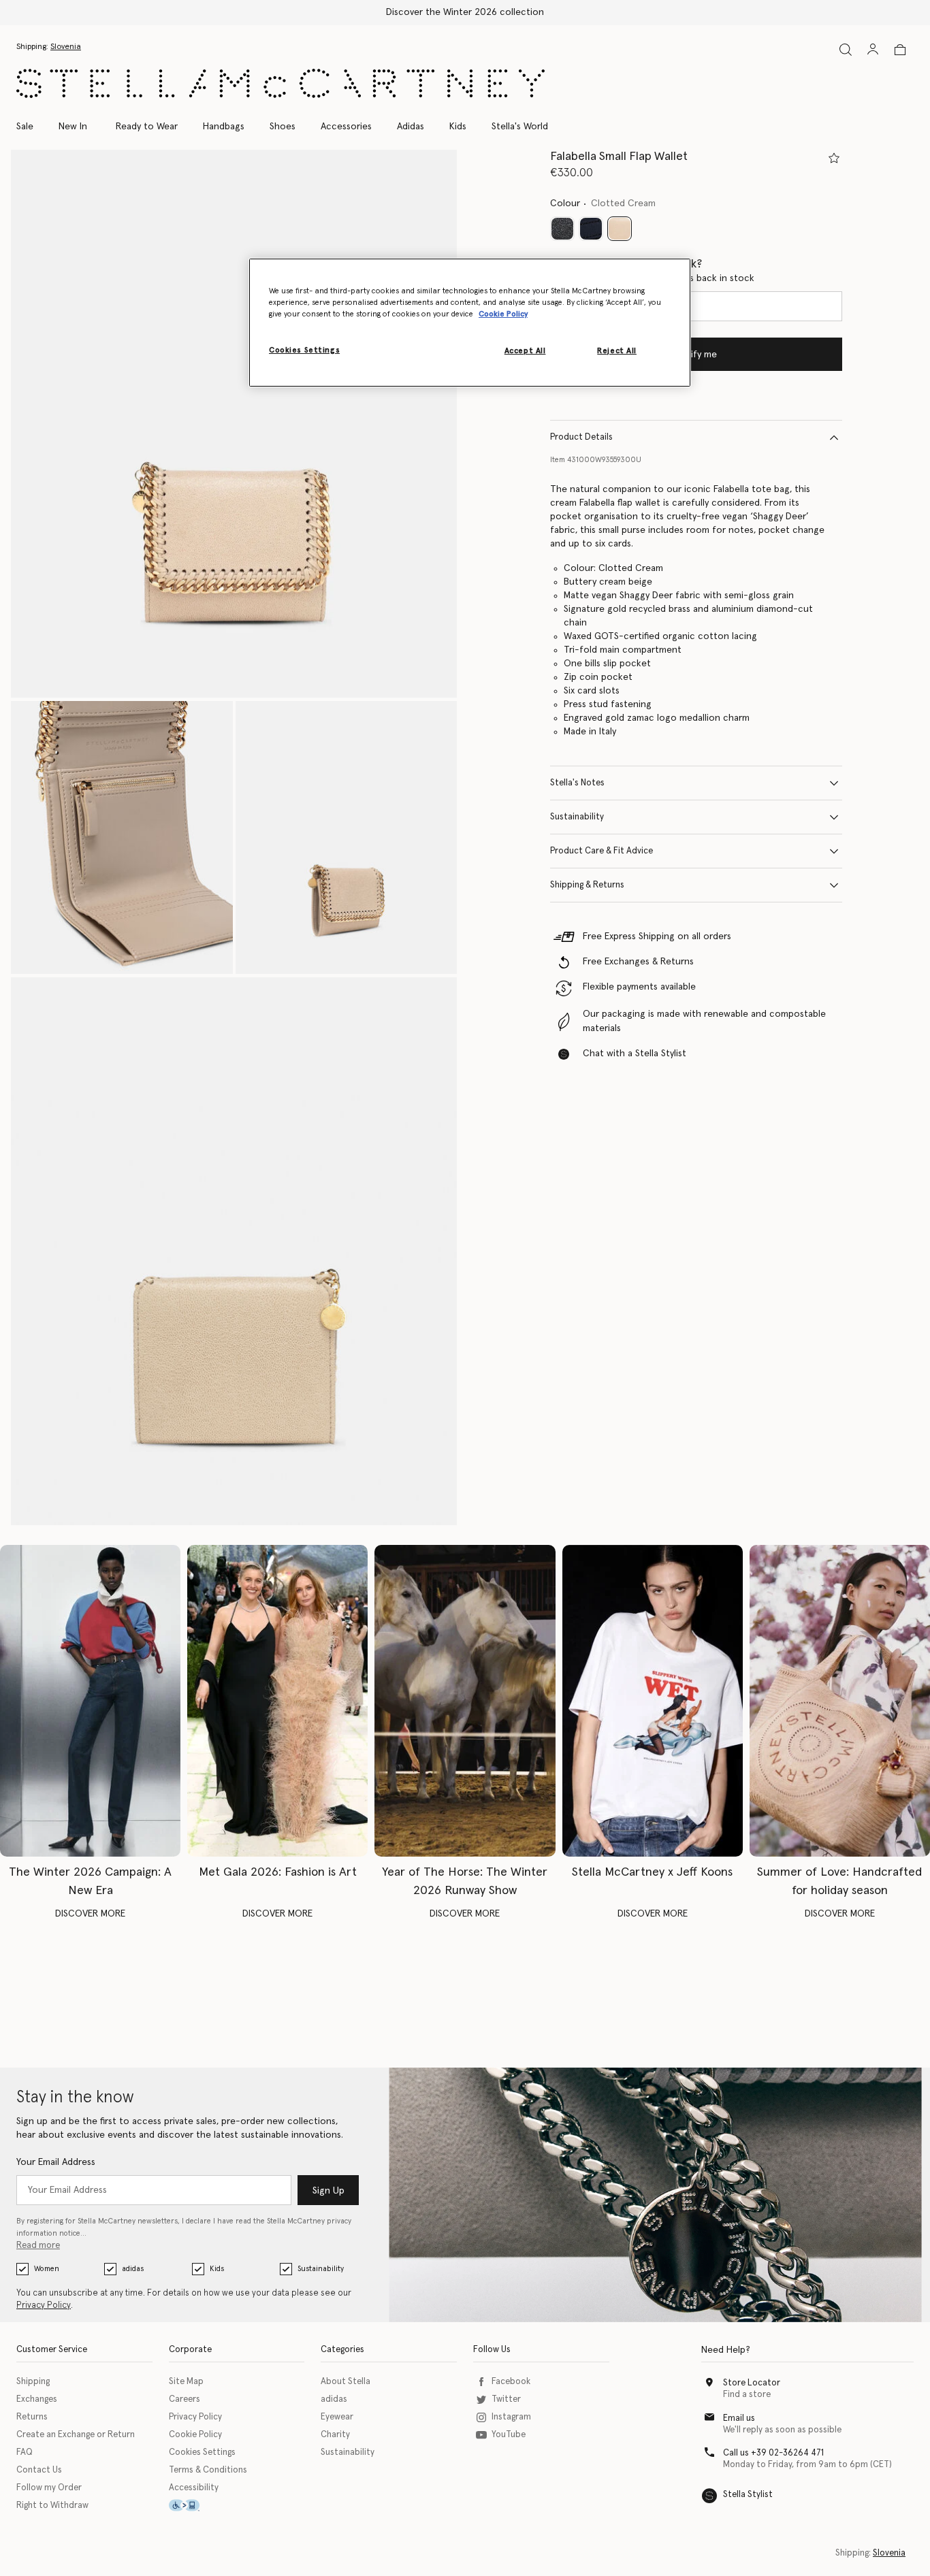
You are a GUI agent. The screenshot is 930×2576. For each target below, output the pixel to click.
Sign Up (328, 2191)
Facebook (511, 2382)
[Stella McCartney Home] (280, 83)
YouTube (509, 2435)
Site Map (186, 2382)
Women (47, 2269)
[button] (234, 424)
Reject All (617, 351)
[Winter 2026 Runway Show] (465, 1701)
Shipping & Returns (587, 885)
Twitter (506, 2399)
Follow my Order (49, 2488)
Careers (185, 2399)
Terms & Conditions (208, 2470)
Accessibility (194, 2488)
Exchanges (37, 2399)
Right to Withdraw (52, 2506)
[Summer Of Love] (840, 1701)
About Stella (346, 2382)
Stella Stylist (748, 2495)
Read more (38, 2246)
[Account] (873, 49)
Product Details (581, 437)
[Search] (846, 49)
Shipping (33, 2382)
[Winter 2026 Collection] (90, 1701)
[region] (470, 323)
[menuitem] (73, 127)
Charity (335, 2435)
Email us (739, 2418)
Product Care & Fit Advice (602, 851)
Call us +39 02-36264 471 (773, 2453)
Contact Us (39, 2470)
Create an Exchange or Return (76, 2435)
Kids (217, 2269)
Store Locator (752, 2383)
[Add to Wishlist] (834, 158)
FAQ (25, 2452)
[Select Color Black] (562, 229)
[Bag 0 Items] (900, 50)
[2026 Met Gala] (277, 1701)
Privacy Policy (44, 2305)
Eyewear (337, 2417)
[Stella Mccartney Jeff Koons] (653, 1701)
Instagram (511, 2417)
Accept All (525, 351)
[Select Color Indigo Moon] (591, 229)
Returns (32, 2417)
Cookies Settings (202, 2452)
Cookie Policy (195, 2435)
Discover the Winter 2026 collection (465, 12)
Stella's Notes (577, 783)
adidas (133, 2269)
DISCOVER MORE (90, 1914)
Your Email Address (56, 2162)
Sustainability (577, 817)
